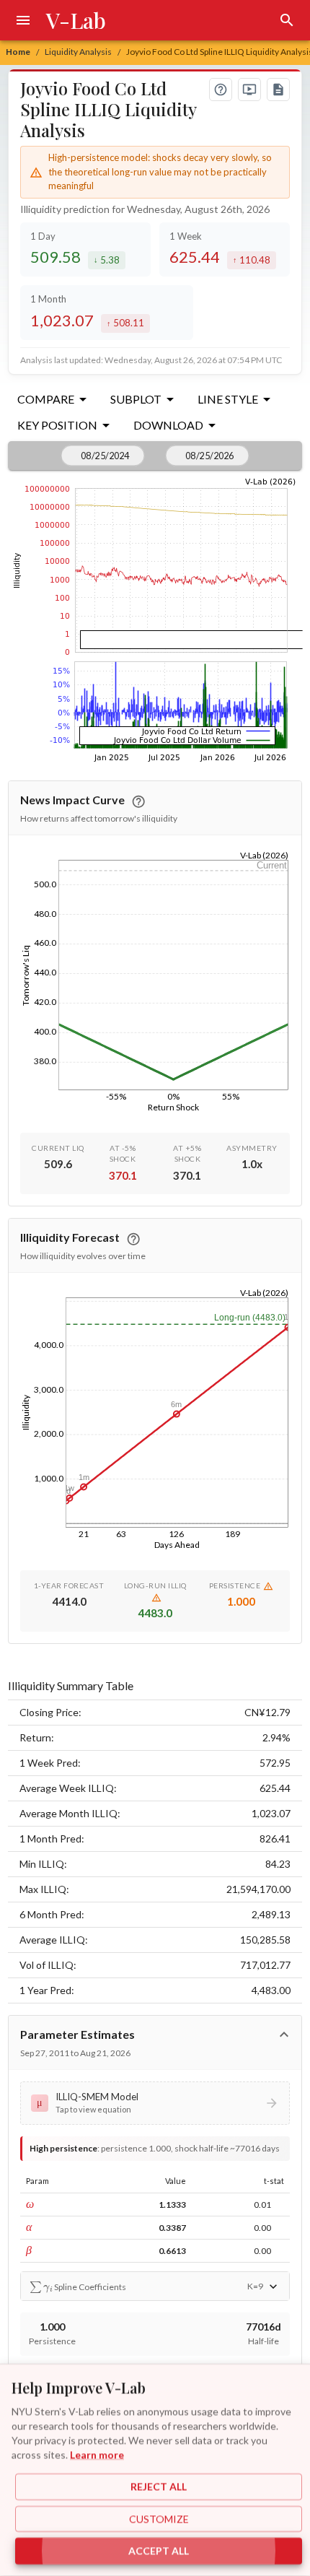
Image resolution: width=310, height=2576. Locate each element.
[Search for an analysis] (287, 20)
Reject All (159, 2487)
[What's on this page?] (221, 90)
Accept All (159, 2551)
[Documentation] (278, 90)
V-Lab (76, 20)
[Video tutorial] (249, 90)
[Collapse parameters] (284, 2035)
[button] (155, 2103)
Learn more (97, 2454)
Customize (159, 2519)
